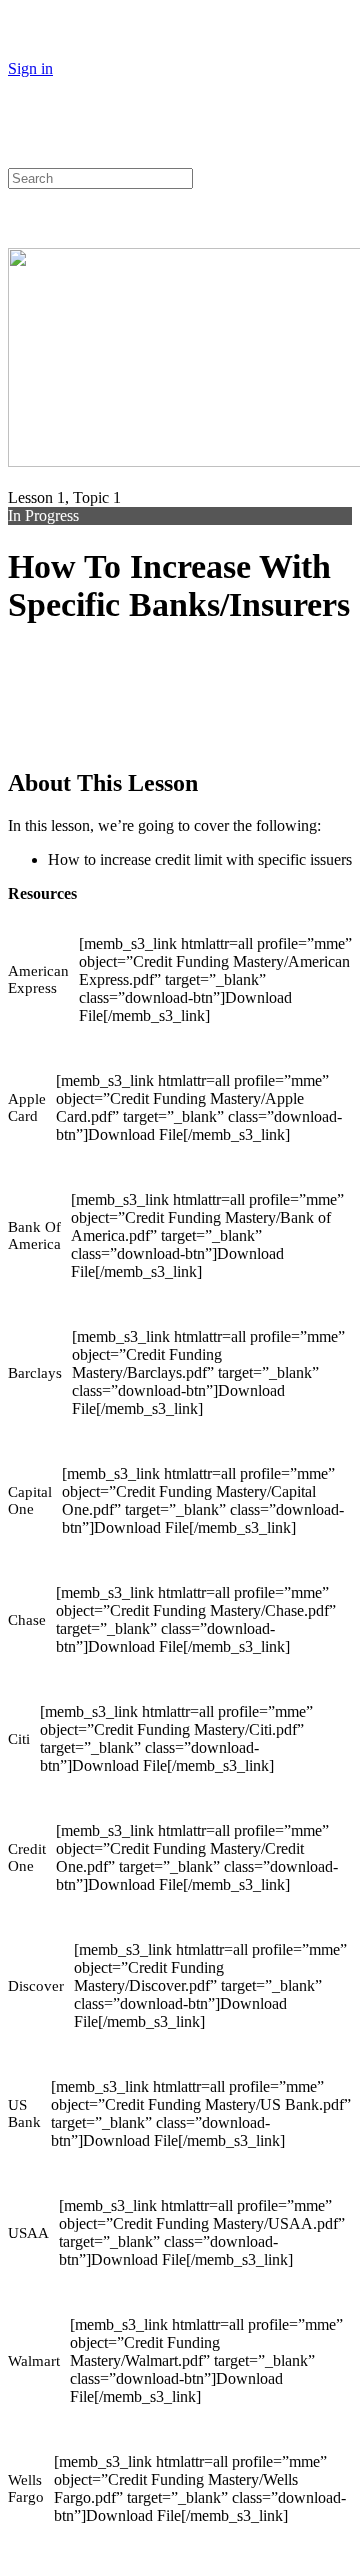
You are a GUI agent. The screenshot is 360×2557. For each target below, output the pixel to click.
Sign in (30, 68)
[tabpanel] (180, 1595)
